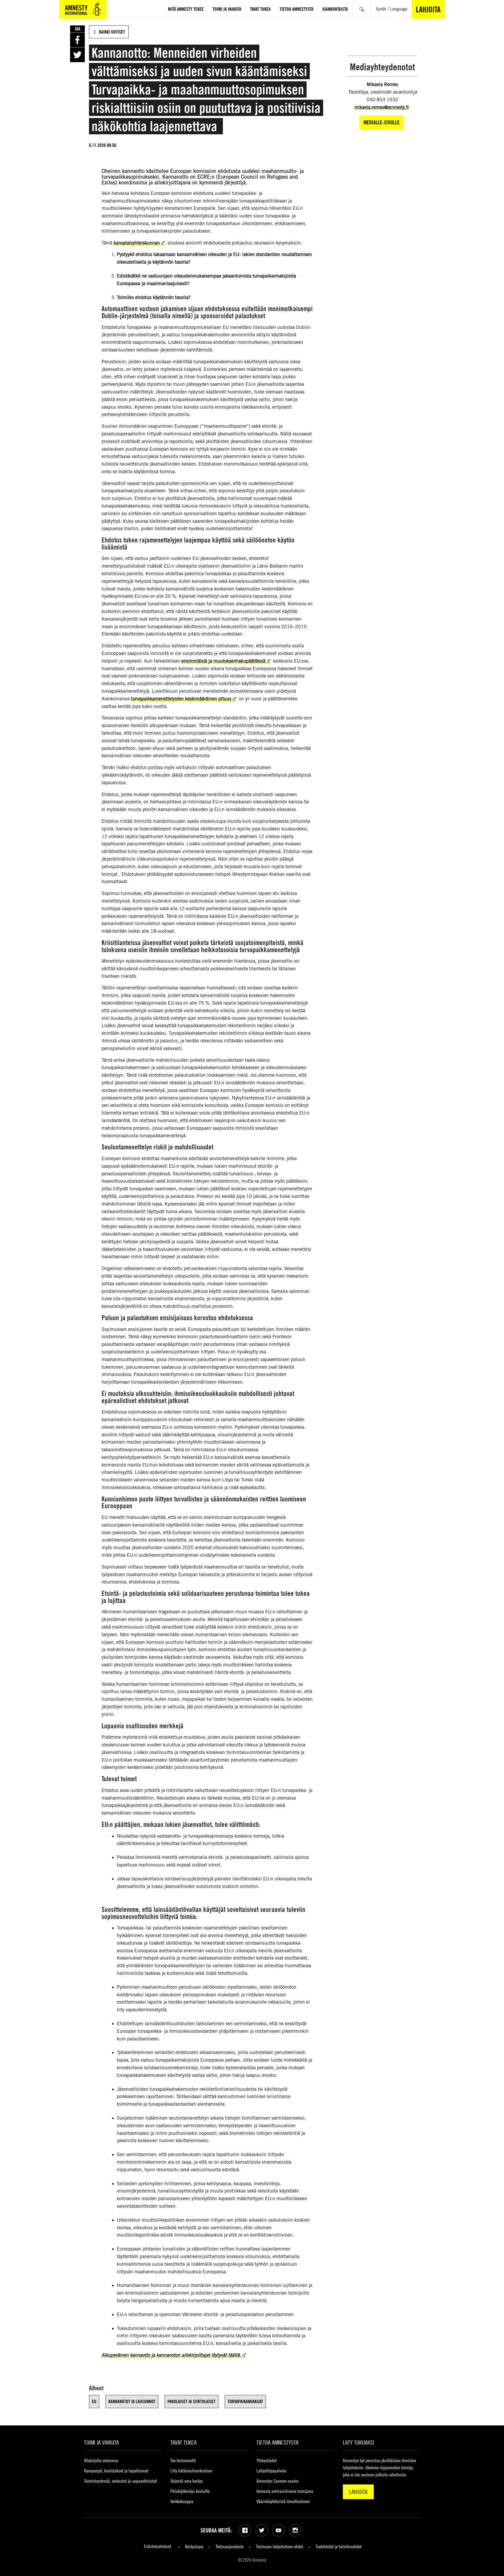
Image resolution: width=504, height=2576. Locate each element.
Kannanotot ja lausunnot (132, 2401)
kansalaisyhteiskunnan (137, 243)
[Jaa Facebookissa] (77, 40)
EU (94, 2401)
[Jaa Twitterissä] (77, 55)
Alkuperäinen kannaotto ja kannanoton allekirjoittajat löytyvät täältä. (171, 2355)
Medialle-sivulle (382, 122)
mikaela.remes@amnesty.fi (382, 107)
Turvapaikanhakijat (245, 2401)
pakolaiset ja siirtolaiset (191, 2401)
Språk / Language (392, 9)
